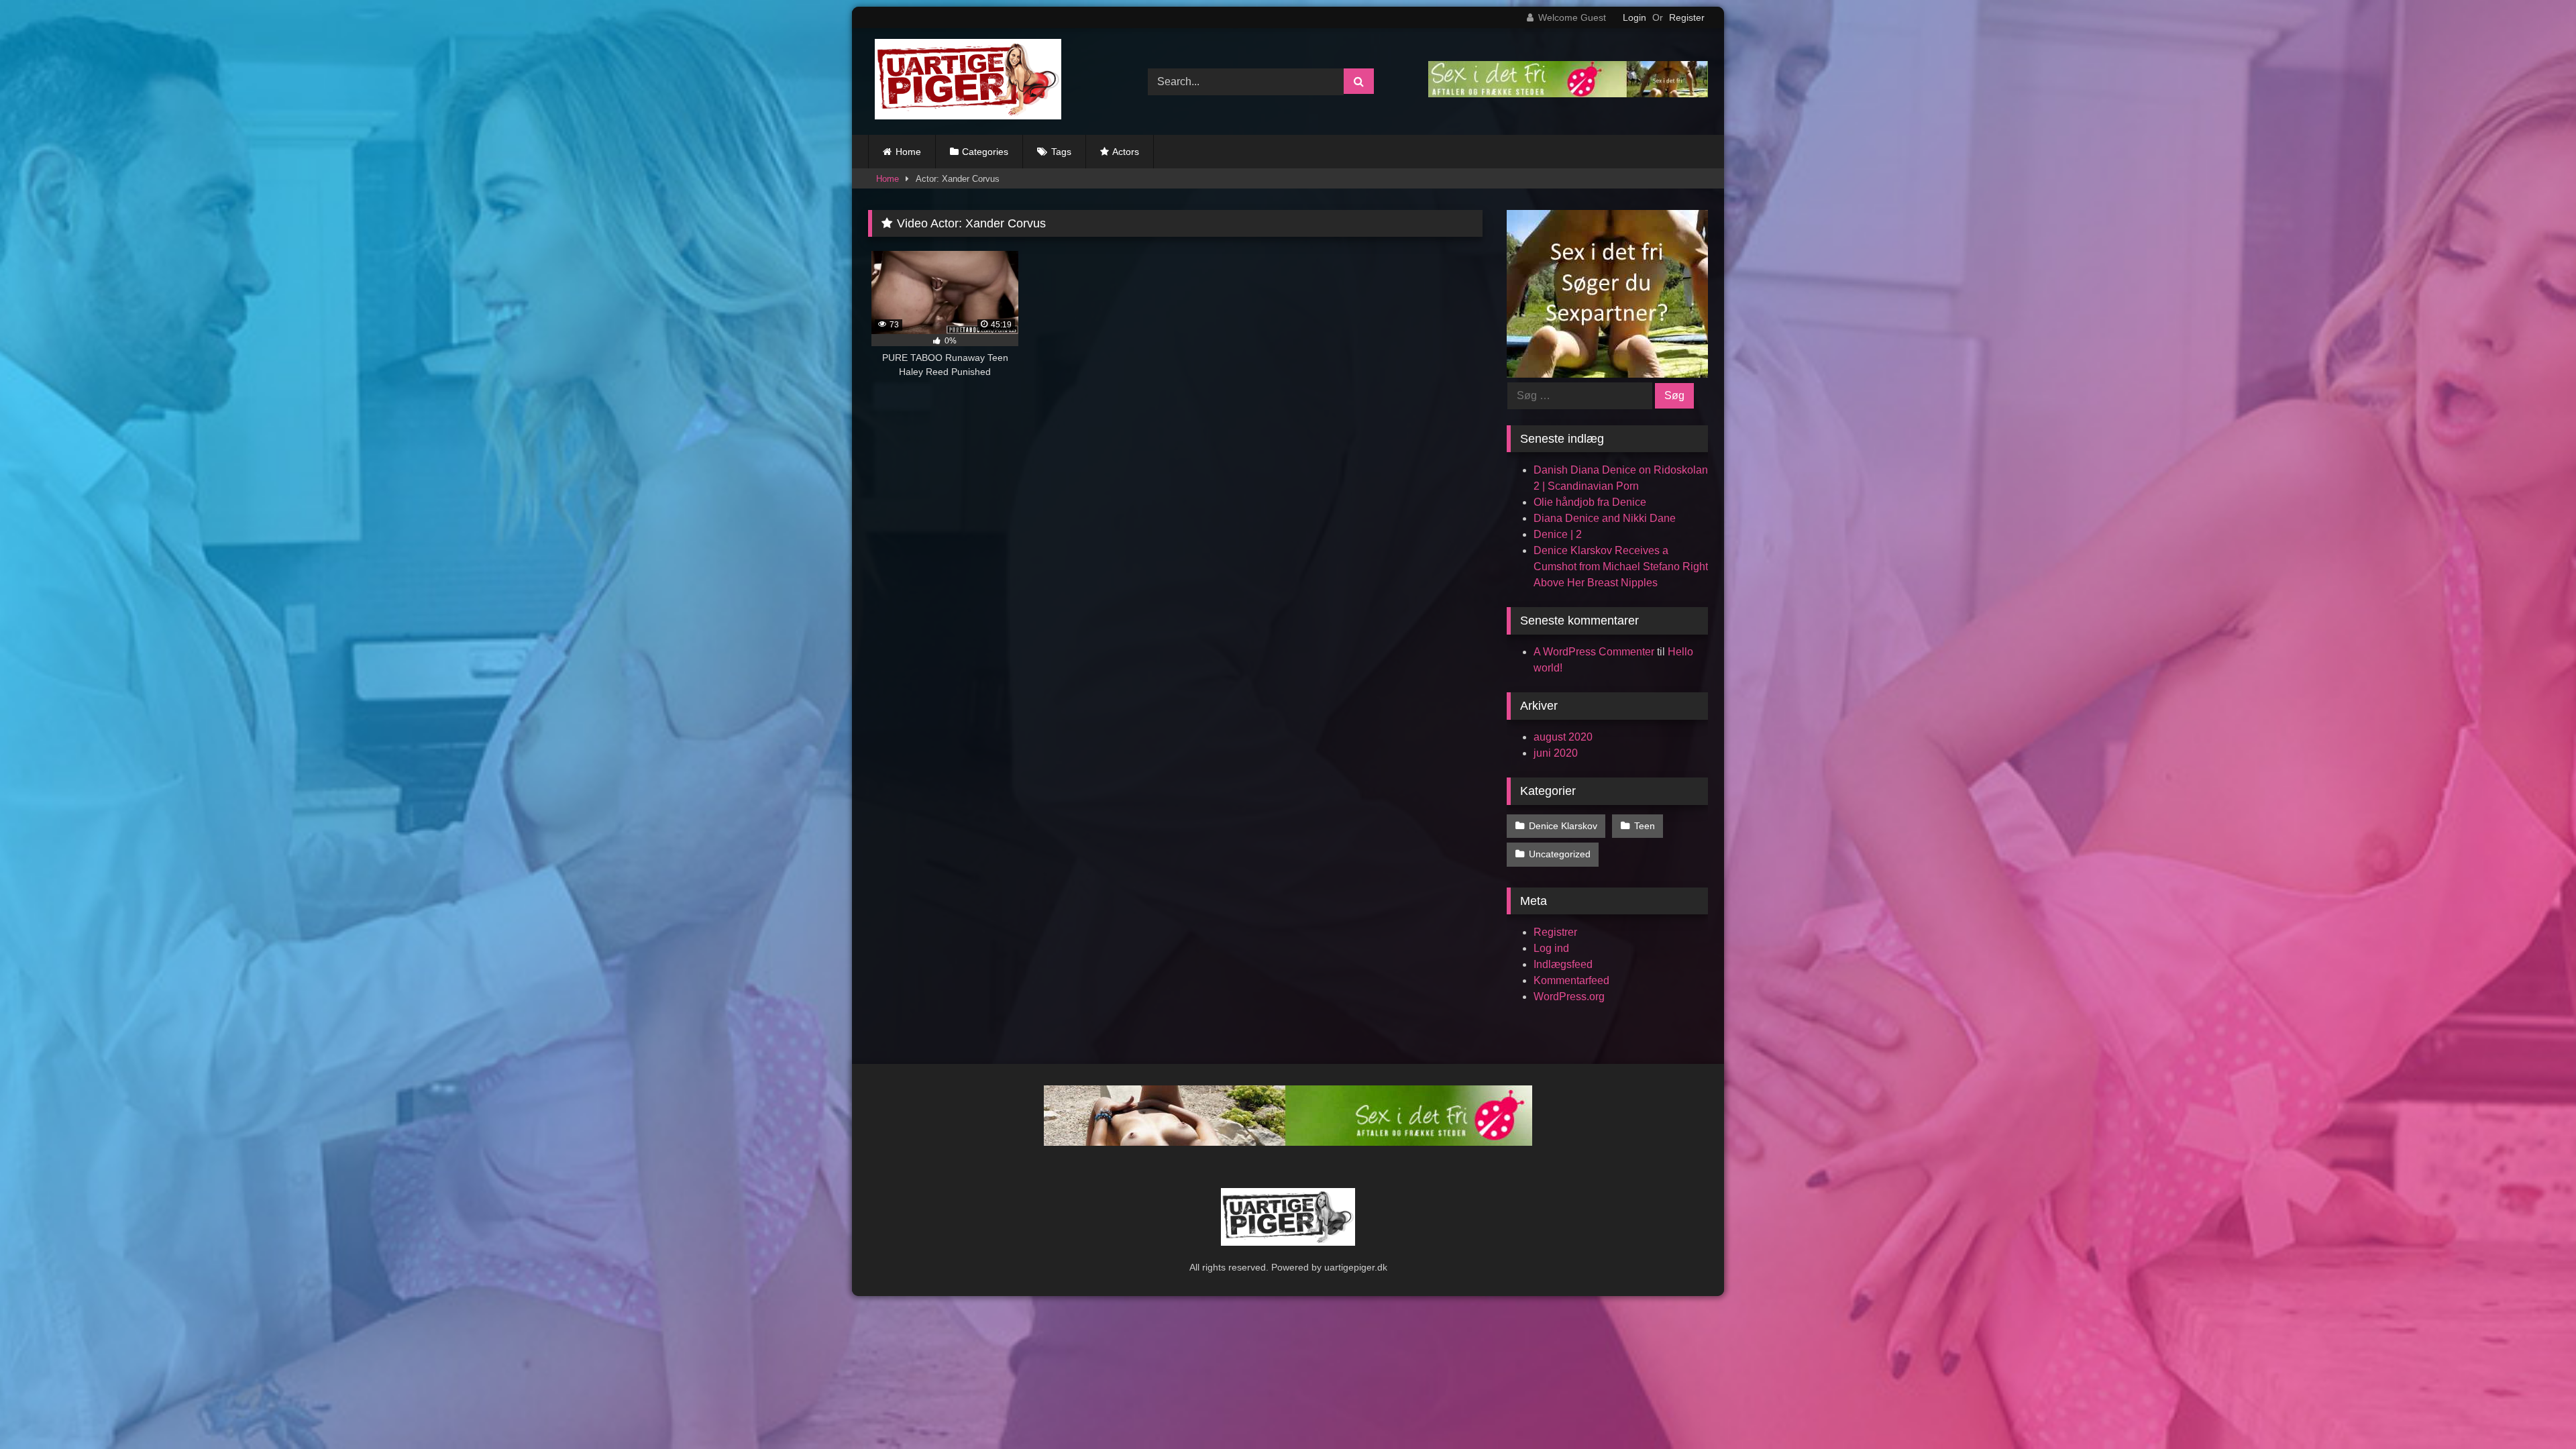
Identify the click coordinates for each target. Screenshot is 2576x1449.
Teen (1645, 826)
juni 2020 (1556, 753)
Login (1634, 17)
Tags (1061, 152)
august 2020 (1563, 737)
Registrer (1555, 932)
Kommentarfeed (1571, 980)
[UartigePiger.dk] (965, 82)
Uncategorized (1560, 854)
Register (1687, 17)
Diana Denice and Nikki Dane (1605, 518)
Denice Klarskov (1563, 826)
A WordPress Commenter (1594, 652)
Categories (985, 152)
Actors (1126, 152)
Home (908, 152)
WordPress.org (1569, 997)
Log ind (1551, 948)
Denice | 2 (1558, 534)
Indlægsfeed (1563, 964)
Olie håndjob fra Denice (1590, 502)
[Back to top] (2534, 1409)
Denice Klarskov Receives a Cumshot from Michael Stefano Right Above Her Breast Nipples (1621, 567)
